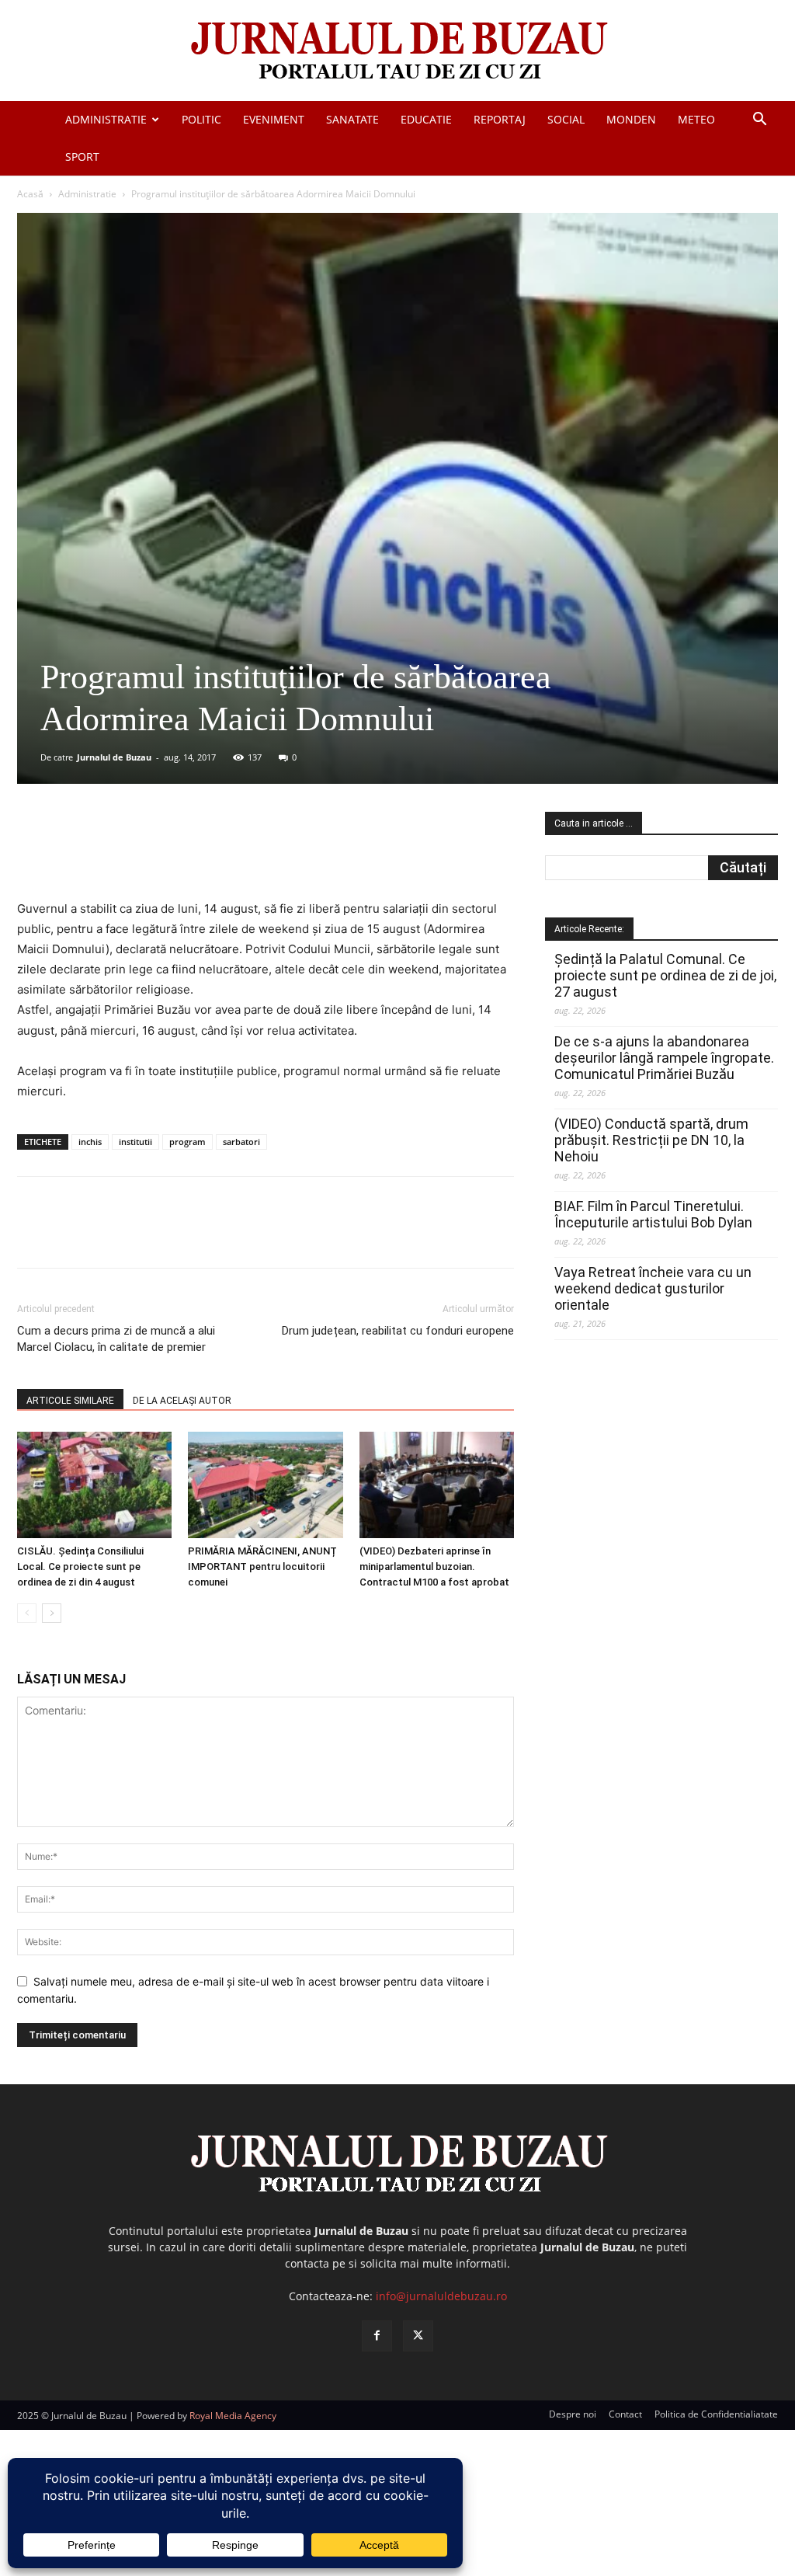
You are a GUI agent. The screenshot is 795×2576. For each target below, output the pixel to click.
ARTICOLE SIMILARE (70, 1401)
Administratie (106, 119)
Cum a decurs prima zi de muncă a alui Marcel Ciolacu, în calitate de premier (116, 1339)
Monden (631, 119)
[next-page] (52, 1613)
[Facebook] (133, 855)
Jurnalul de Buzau (114, 757)
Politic (201, 119)
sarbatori (241, 1142)
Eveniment (274, 119)
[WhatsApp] (240, 855)
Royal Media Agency (233, 2416)
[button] (759, 121)
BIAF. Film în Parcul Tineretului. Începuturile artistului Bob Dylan (653, 1214)
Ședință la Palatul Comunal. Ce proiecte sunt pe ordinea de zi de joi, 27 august (665, 975)
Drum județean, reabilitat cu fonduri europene (398, 1331)
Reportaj (500, 119)
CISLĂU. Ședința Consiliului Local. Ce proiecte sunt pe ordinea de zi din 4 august (80, 1566)
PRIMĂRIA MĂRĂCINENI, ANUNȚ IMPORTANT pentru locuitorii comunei (262, 1566)
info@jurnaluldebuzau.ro (441, 2296)
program (187, 1142)
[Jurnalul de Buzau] (397, 52)
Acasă (30, 194)
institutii (135, 1142)
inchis (90, 1142)
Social (566, 119)
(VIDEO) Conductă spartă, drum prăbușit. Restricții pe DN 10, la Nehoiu (651, 1140)
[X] (168, 855)
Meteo (696, 119)
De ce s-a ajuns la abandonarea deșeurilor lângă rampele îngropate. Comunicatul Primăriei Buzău (664, 1058)
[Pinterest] (204, 855)
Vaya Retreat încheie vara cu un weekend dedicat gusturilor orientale (653, 1288)
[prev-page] (27, 1613)
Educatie (426, 119)
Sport (82, 157)
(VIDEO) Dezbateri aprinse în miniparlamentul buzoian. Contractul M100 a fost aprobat (434, 1566)
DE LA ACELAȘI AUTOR (182, 1401)
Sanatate (352, 119)
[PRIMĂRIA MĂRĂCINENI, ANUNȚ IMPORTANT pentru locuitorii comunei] (265, 1485)
